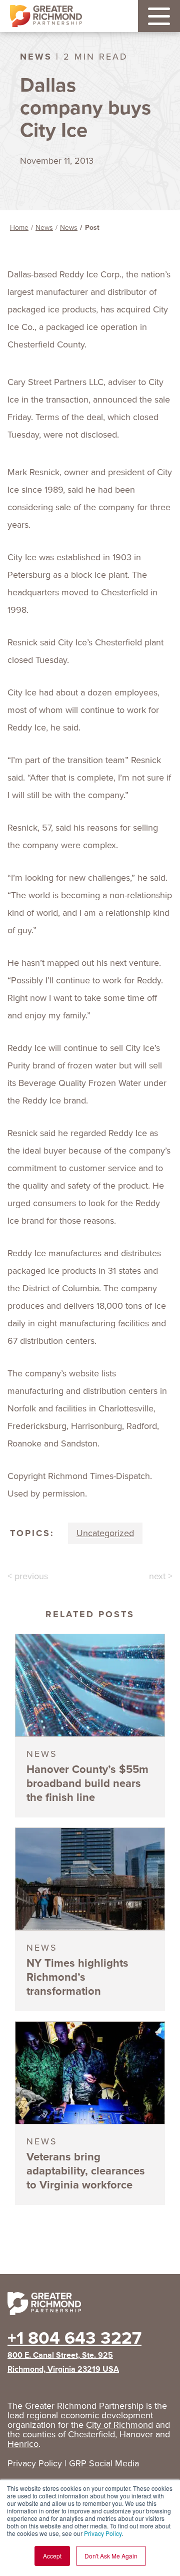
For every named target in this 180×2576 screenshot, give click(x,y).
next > (161, 1576)
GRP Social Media (104, 2463)
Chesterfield (91, 2434)
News (44, 228)
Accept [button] (52, 2556)
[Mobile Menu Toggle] (159, 16)
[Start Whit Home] (90, 2306)
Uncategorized (105, 1533)
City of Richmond (119, 2425)
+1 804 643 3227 (74, 2338)
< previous (28, 1576)
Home (19, 228)
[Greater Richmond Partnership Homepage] (46, 16)
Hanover (136, 2434)
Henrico (23, 2444)
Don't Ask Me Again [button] (111, 2556)
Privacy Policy (103, 2533)
